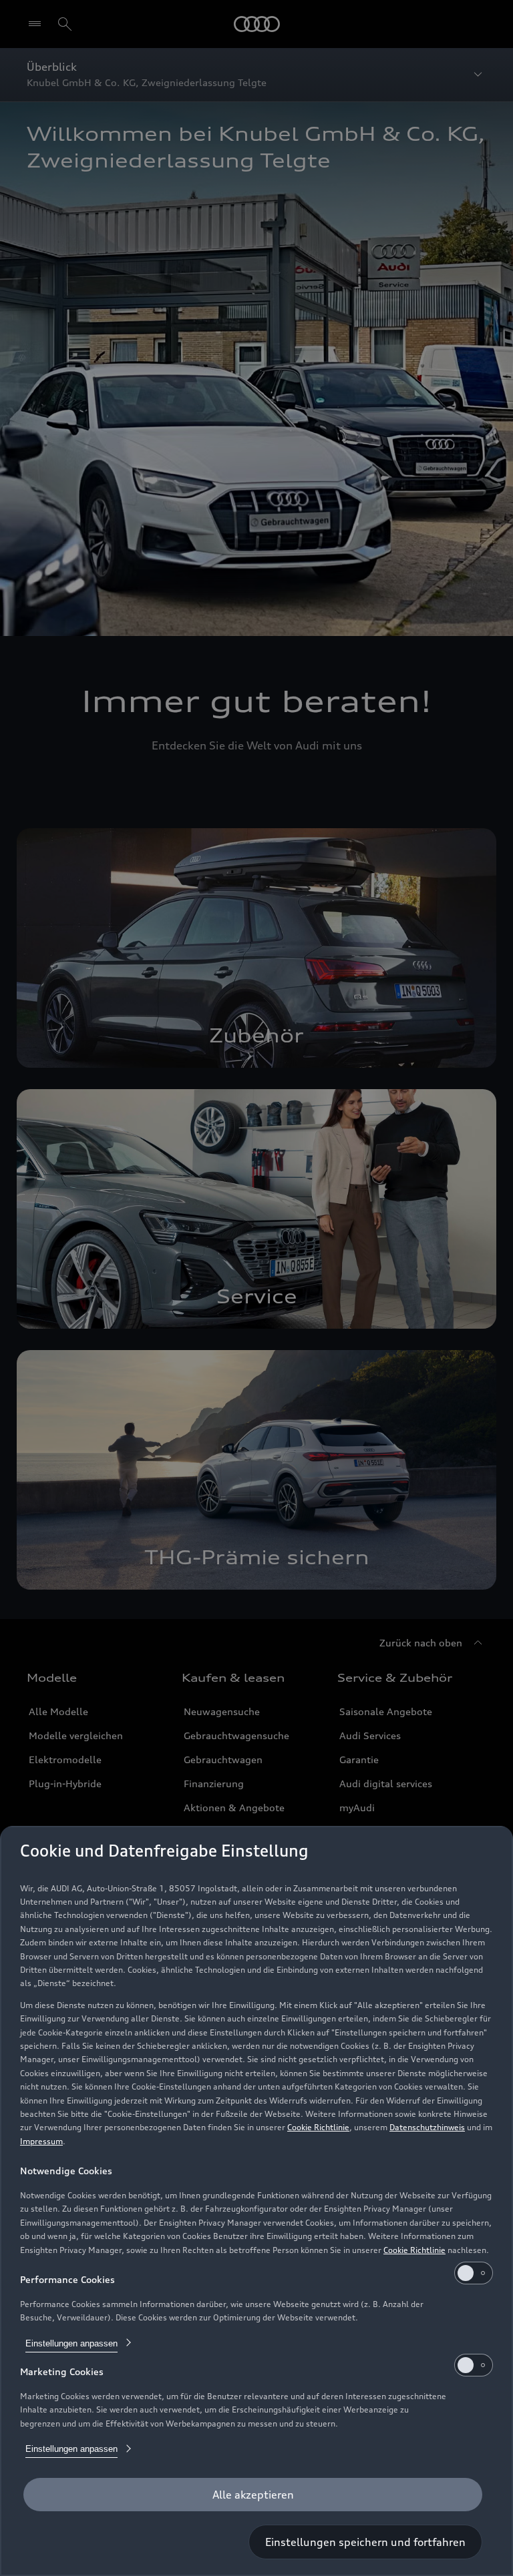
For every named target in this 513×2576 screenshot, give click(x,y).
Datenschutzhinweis (427, 2127)
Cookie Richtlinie (318, 2127)
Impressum (41, 2141)
